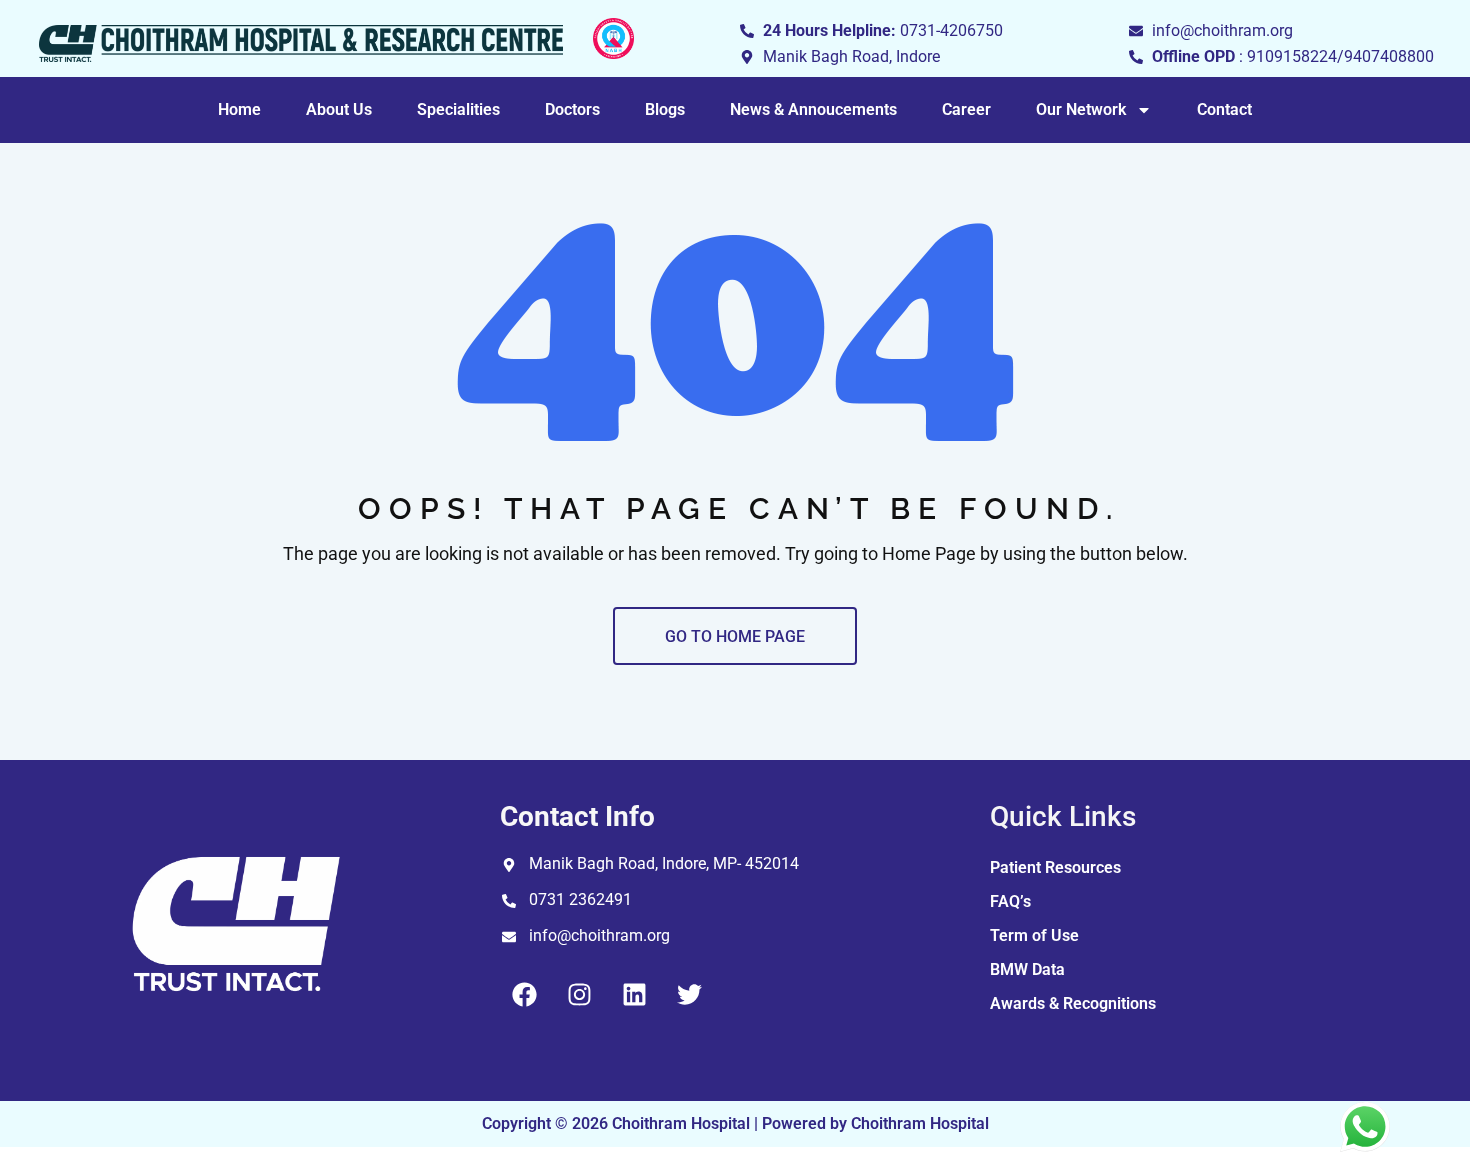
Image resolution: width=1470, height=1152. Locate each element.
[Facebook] (525, 994)
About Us (339, 109)
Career (966, 109)
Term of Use (1034, 935)
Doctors (572, 109)
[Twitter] (690, 994)
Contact (1224, 109)
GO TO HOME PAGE (735, 636)
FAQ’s (1010, 901)
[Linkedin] (635, 994)
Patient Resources (1055, 867)
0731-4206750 (951, 30)
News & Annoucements (813, 109)
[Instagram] (580, 994)
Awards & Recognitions (1073, 1003)
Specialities (458, 109)
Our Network (1081, 109)
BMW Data (1027, 969)
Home (239, 109)
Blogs (665, 109)
